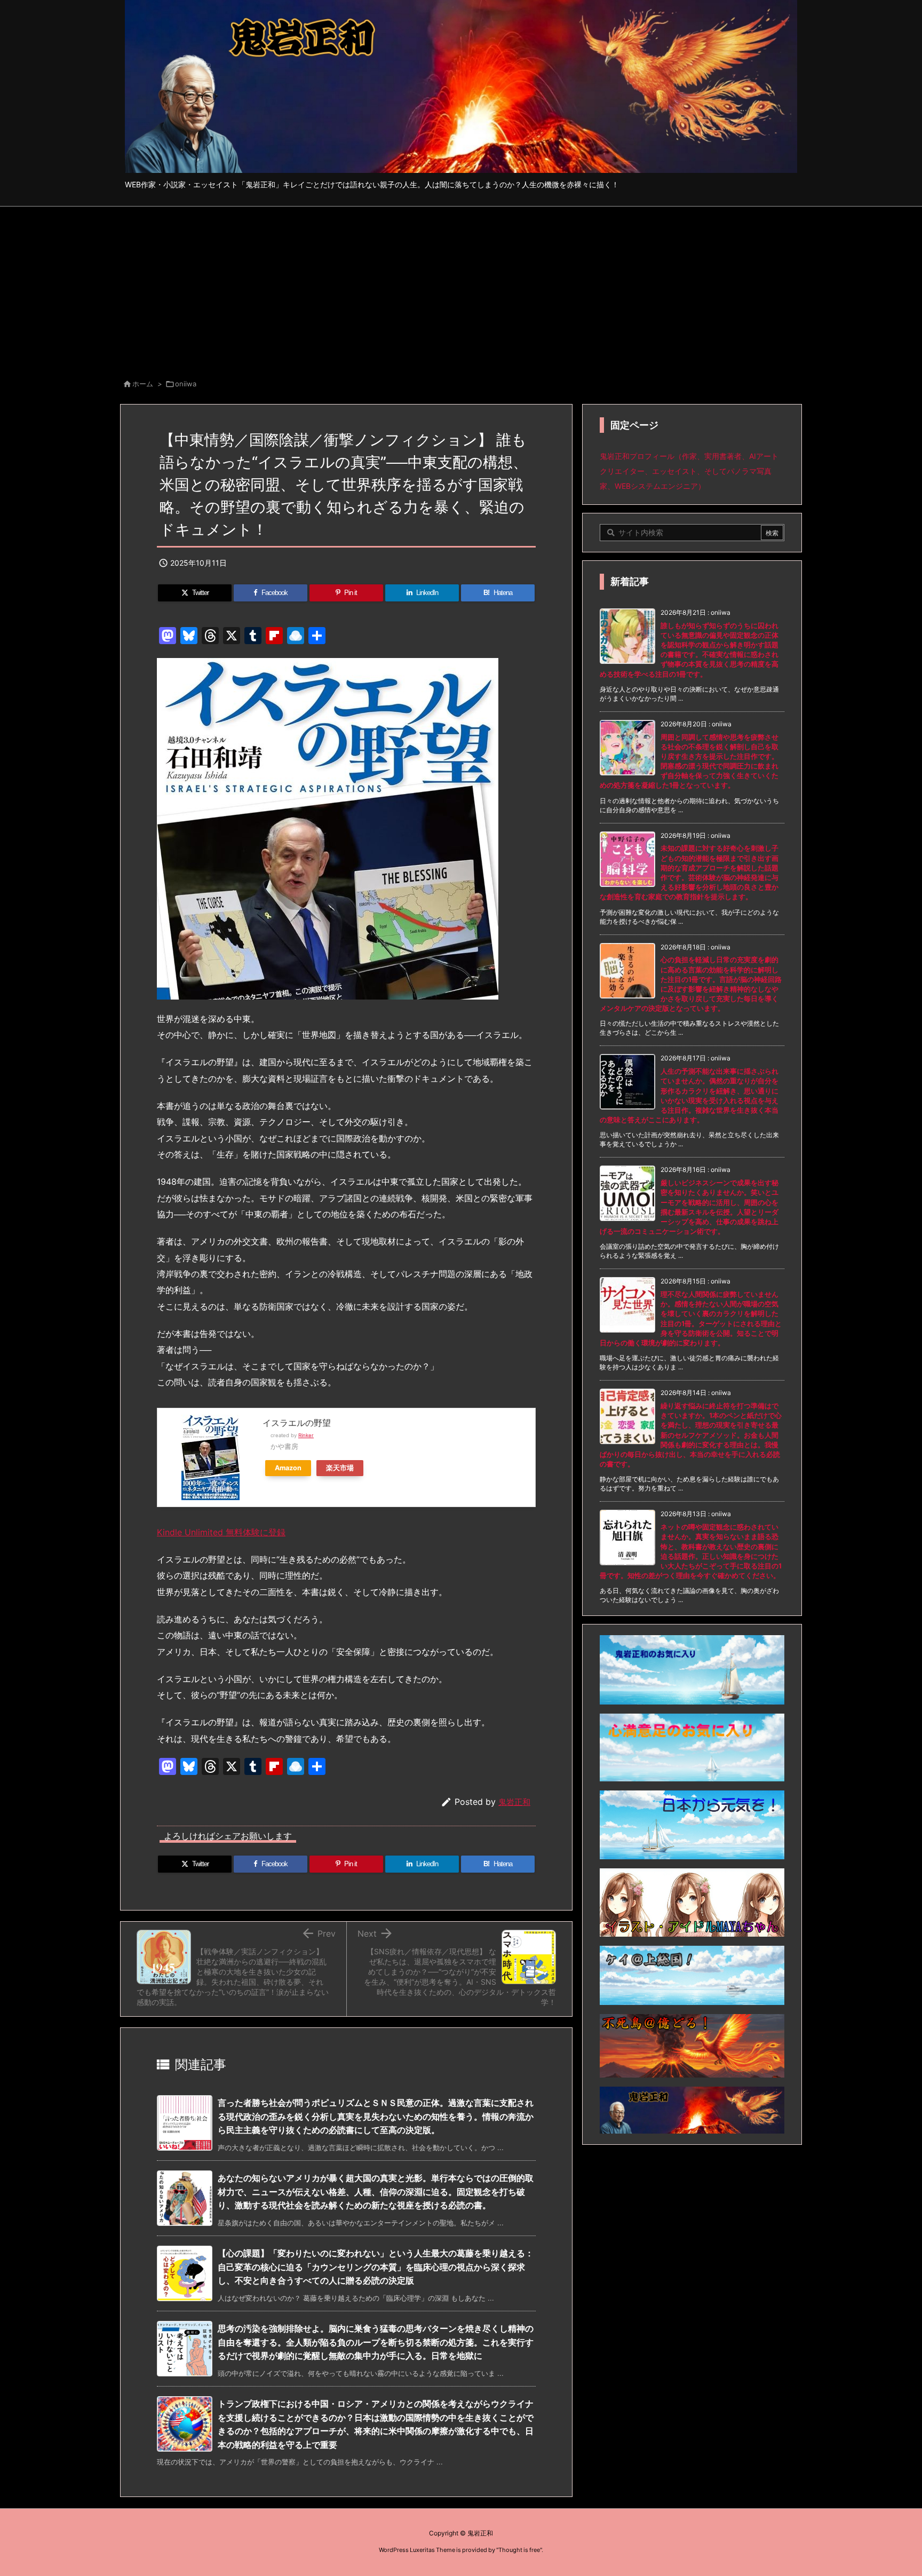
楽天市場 (340, 1468)
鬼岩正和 (514, 1802)
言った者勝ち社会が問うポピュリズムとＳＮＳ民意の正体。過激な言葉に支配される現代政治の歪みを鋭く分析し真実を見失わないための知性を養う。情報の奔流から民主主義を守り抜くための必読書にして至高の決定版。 (376, 2116)
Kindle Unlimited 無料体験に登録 (221, 1532)
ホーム (143, 384)
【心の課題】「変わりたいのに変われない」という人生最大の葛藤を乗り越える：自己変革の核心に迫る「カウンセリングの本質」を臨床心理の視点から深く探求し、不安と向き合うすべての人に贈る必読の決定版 (376, 2267)
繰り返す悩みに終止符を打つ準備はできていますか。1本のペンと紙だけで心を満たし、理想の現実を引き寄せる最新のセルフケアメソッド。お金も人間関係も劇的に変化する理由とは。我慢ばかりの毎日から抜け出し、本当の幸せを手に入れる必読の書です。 (691, 1435)
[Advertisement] (461, 287)
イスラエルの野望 (297, 1423)
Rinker (306, 1435)
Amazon (288, 1468)
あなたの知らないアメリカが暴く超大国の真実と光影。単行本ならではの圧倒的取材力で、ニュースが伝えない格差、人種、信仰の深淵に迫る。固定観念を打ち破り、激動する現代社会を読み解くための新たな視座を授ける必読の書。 (376, 2191)
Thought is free (519, 2550)
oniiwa (186, 384)
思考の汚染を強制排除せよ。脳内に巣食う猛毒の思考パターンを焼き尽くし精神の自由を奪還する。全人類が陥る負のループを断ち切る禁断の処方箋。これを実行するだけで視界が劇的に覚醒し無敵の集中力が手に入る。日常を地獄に (376, 2342)
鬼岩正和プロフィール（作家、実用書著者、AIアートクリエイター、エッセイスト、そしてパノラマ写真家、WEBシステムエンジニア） (689, 471)
